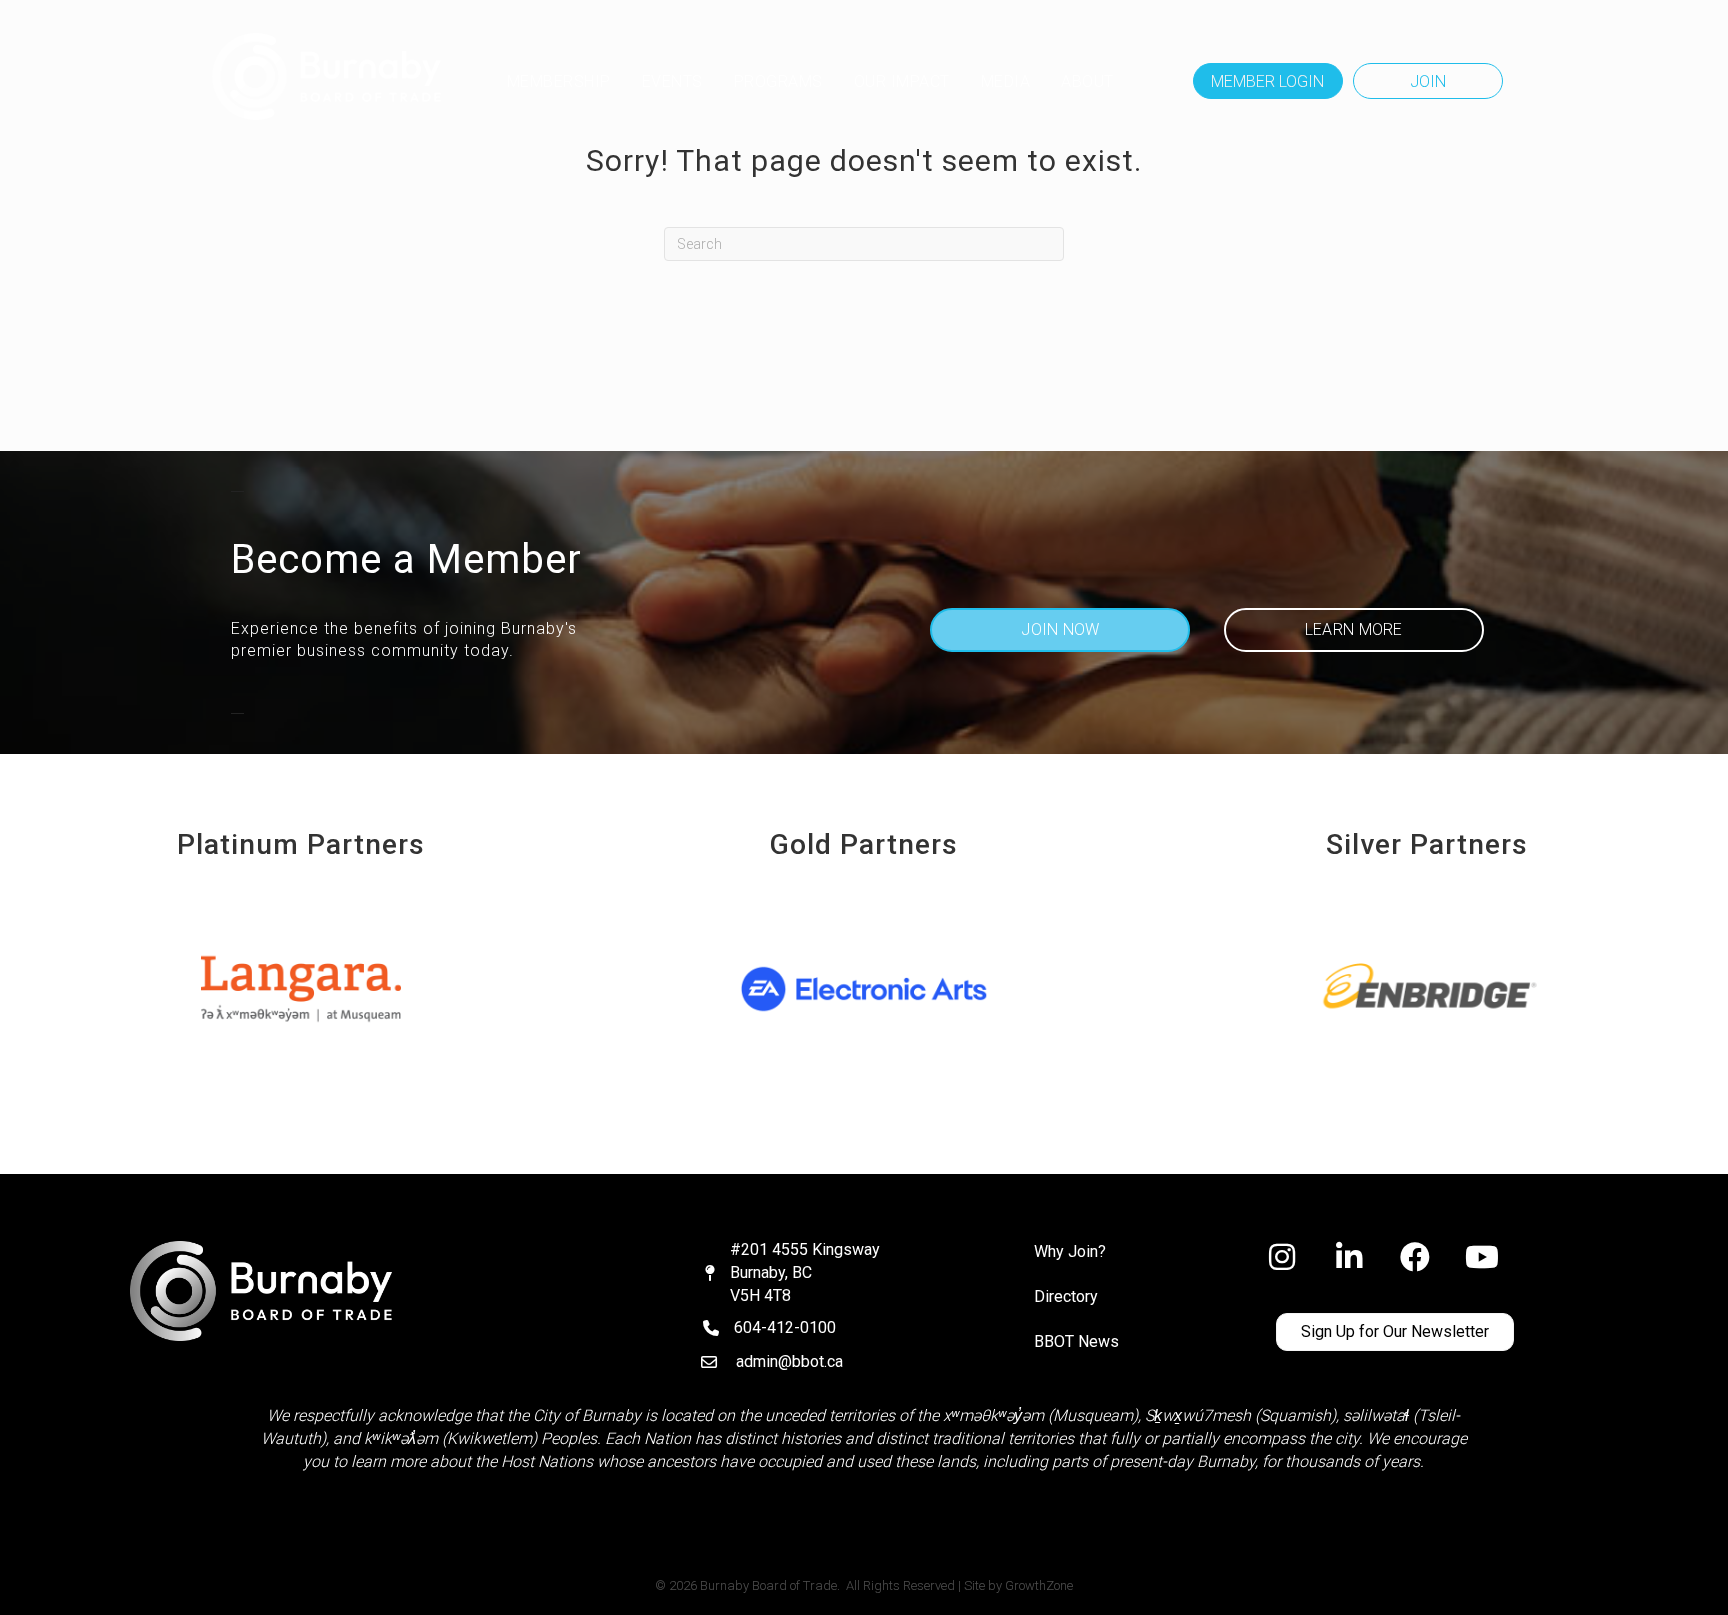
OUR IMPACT (902, 81)
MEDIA (1006, 81)
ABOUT (1087, 81)
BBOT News (1076, 1341)
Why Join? (1070, 1251)
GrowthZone (1039, 1585)
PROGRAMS (778, 81)
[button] (1268, 81)
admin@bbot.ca (789, 1361)
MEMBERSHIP (559, 81)
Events (672, 81)
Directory (1066, 1296)
